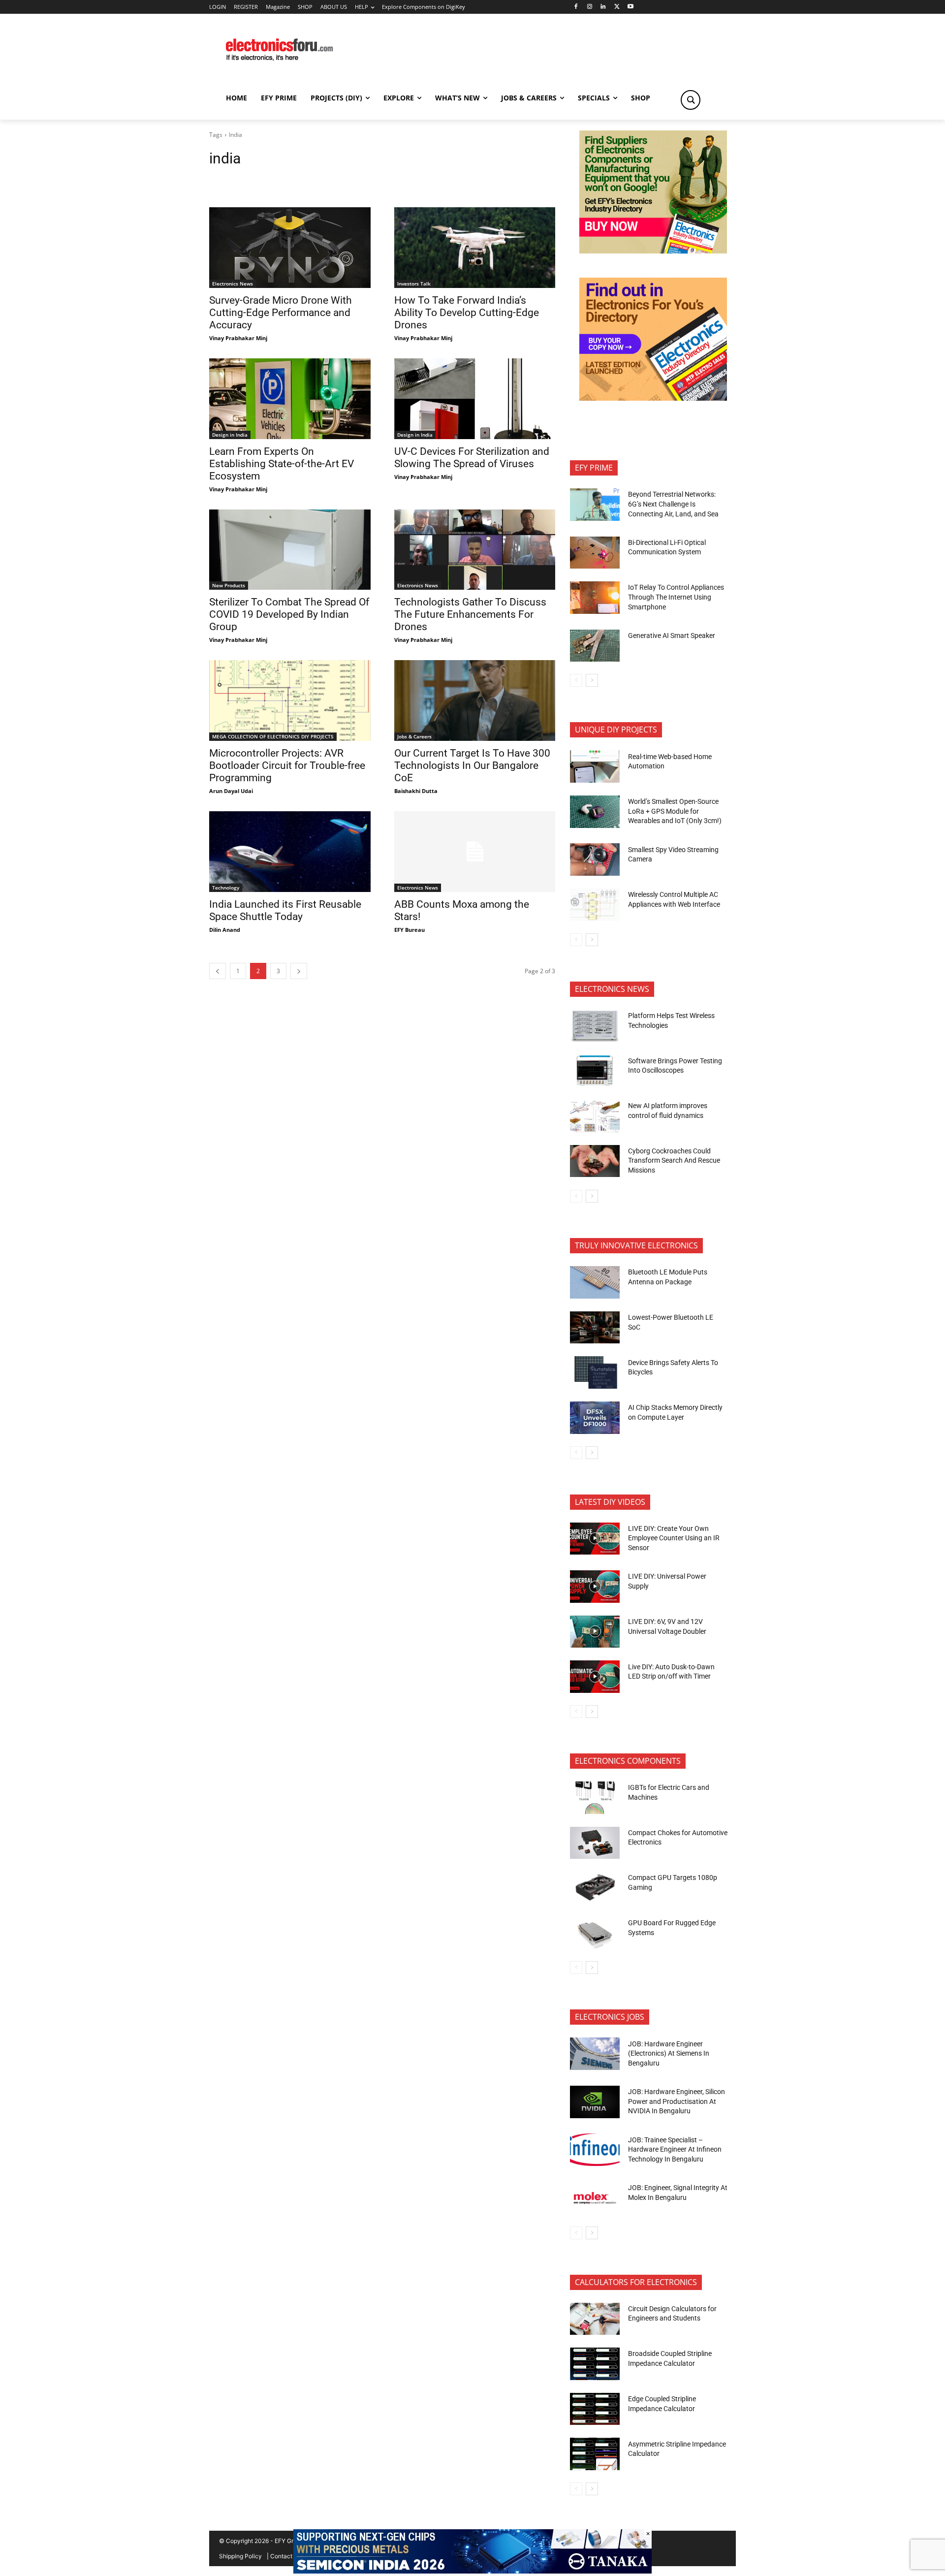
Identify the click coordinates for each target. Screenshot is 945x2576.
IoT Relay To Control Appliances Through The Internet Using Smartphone (676, 597)
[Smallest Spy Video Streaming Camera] (595, 859)
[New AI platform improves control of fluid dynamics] (595, 1116)
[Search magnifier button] (691, 100)
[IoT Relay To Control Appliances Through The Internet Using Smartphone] (595, 598)
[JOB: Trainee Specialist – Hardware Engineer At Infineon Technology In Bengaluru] (595, 2150)
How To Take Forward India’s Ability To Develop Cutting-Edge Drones (467, 313)
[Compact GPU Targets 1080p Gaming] (595, 1888)
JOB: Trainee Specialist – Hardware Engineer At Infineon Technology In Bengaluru (675, 2149)
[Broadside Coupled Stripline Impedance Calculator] (595, 2364)
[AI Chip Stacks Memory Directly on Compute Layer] (595, 1418)
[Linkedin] (603, 7)
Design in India (230, 435)
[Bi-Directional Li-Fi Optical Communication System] (595, 553)
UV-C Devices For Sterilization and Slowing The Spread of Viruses (472, 458)
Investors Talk (414, 284)
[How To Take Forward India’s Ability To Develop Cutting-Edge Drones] (475, 248)
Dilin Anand (225, 930)
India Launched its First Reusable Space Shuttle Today (285, 910)
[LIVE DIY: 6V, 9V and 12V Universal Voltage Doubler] (595, 1632)
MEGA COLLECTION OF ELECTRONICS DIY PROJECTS (273, 736)
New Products (229, 585)
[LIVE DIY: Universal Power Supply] (595, 1587)
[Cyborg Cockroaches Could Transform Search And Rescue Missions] (595, 1161)
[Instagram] (589, 7)
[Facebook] (576, 7)
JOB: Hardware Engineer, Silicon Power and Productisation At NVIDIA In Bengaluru (677, 2101)
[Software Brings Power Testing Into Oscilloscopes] (595, 1071)
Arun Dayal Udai (231, 791)
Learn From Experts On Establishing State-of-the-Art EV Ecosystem (282, 464)
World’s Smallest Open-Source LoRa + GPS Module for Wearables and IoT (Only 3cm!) (675, 811)
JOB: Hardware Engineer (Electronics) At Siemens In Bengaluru (669, 2053)
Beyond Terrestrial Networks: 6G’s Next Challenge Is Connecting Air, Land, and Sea (674, 504)
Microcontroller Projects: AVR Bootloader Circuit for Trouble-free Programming (287, 765)
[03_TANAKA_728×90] (472, 2571)
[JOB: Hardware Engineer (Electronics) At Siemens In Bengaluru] (595, 2054)
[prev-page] (218, 971)
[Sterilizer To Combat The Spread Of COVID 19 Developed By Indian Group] (290, 550)
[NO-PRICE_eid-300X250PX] (653, 251)
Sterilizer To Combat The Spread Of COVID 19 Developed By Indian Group (289, 614)
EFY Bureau (409, 930)
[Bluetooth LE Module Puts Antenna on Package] (595, 1282)
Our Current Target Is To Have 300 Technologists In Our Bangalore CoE (472, 765)
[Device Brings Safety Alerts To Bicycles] (595, 1372)
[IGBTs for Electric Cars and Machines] (595, 1798)
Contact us (285, 2556)
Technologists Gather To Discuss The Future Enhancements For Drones (470, 614)
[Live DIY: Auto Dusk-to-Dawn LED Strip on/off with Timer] (595, 1677)
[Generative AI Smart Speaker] (595, 646)
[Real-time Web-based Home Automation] (595, 766)
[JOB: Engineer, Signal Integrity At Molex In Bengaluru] (595, 2198)
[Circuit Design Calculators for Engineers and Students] (595, 2319)
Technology (226, 888)
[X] (617, 7)
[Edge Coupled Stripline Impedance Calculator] (595, 2409)
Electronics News (233, 284)
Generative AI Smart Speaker (672, 636)
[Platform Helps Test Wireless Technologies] (595, 1026)
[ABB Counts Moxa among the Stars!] (475, 852)
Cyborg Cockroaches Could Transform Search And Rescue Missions (674, 1161)
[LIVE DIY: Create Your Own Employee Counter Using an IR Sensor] (595, 1539)
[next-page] (299, 971)
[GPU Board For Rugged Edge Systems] (595, 1933)
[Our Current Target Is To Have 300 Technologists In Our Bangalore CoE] (475, 700)
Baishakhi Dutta (416, 791)
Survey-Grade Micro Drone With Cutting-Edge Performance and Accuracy (281, 313)
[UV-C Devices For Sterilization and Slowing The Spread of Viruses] (475, 399)
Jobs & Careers (414, 736)
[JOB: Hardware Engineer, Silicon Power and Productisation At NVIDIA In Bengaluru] (595, 2102)
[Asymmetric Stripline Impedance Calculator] (595, 2454)
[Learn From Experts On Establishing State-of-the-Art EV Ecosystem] (290, 399)
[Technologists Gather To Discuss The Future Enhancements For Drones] (475, 550)
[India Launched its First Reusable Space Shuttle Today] (290, 852)
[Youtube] (631, 7)
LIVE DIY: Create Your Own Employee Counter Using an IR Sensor (674, 1538)
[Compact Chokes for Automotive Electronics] (595, 1843)
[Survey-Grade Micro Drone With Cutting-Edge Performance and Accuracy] (290, 248)
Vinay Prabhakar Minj (238, 338)
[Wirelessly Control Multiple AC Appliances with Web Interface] (595, 905)
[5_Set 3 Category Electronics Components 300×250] (653, 398)
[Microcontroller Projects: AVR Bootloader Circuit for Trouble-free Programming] (290, 700)
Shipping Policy (240, 2556)
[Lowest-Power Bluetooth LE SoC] (595, 1328)
